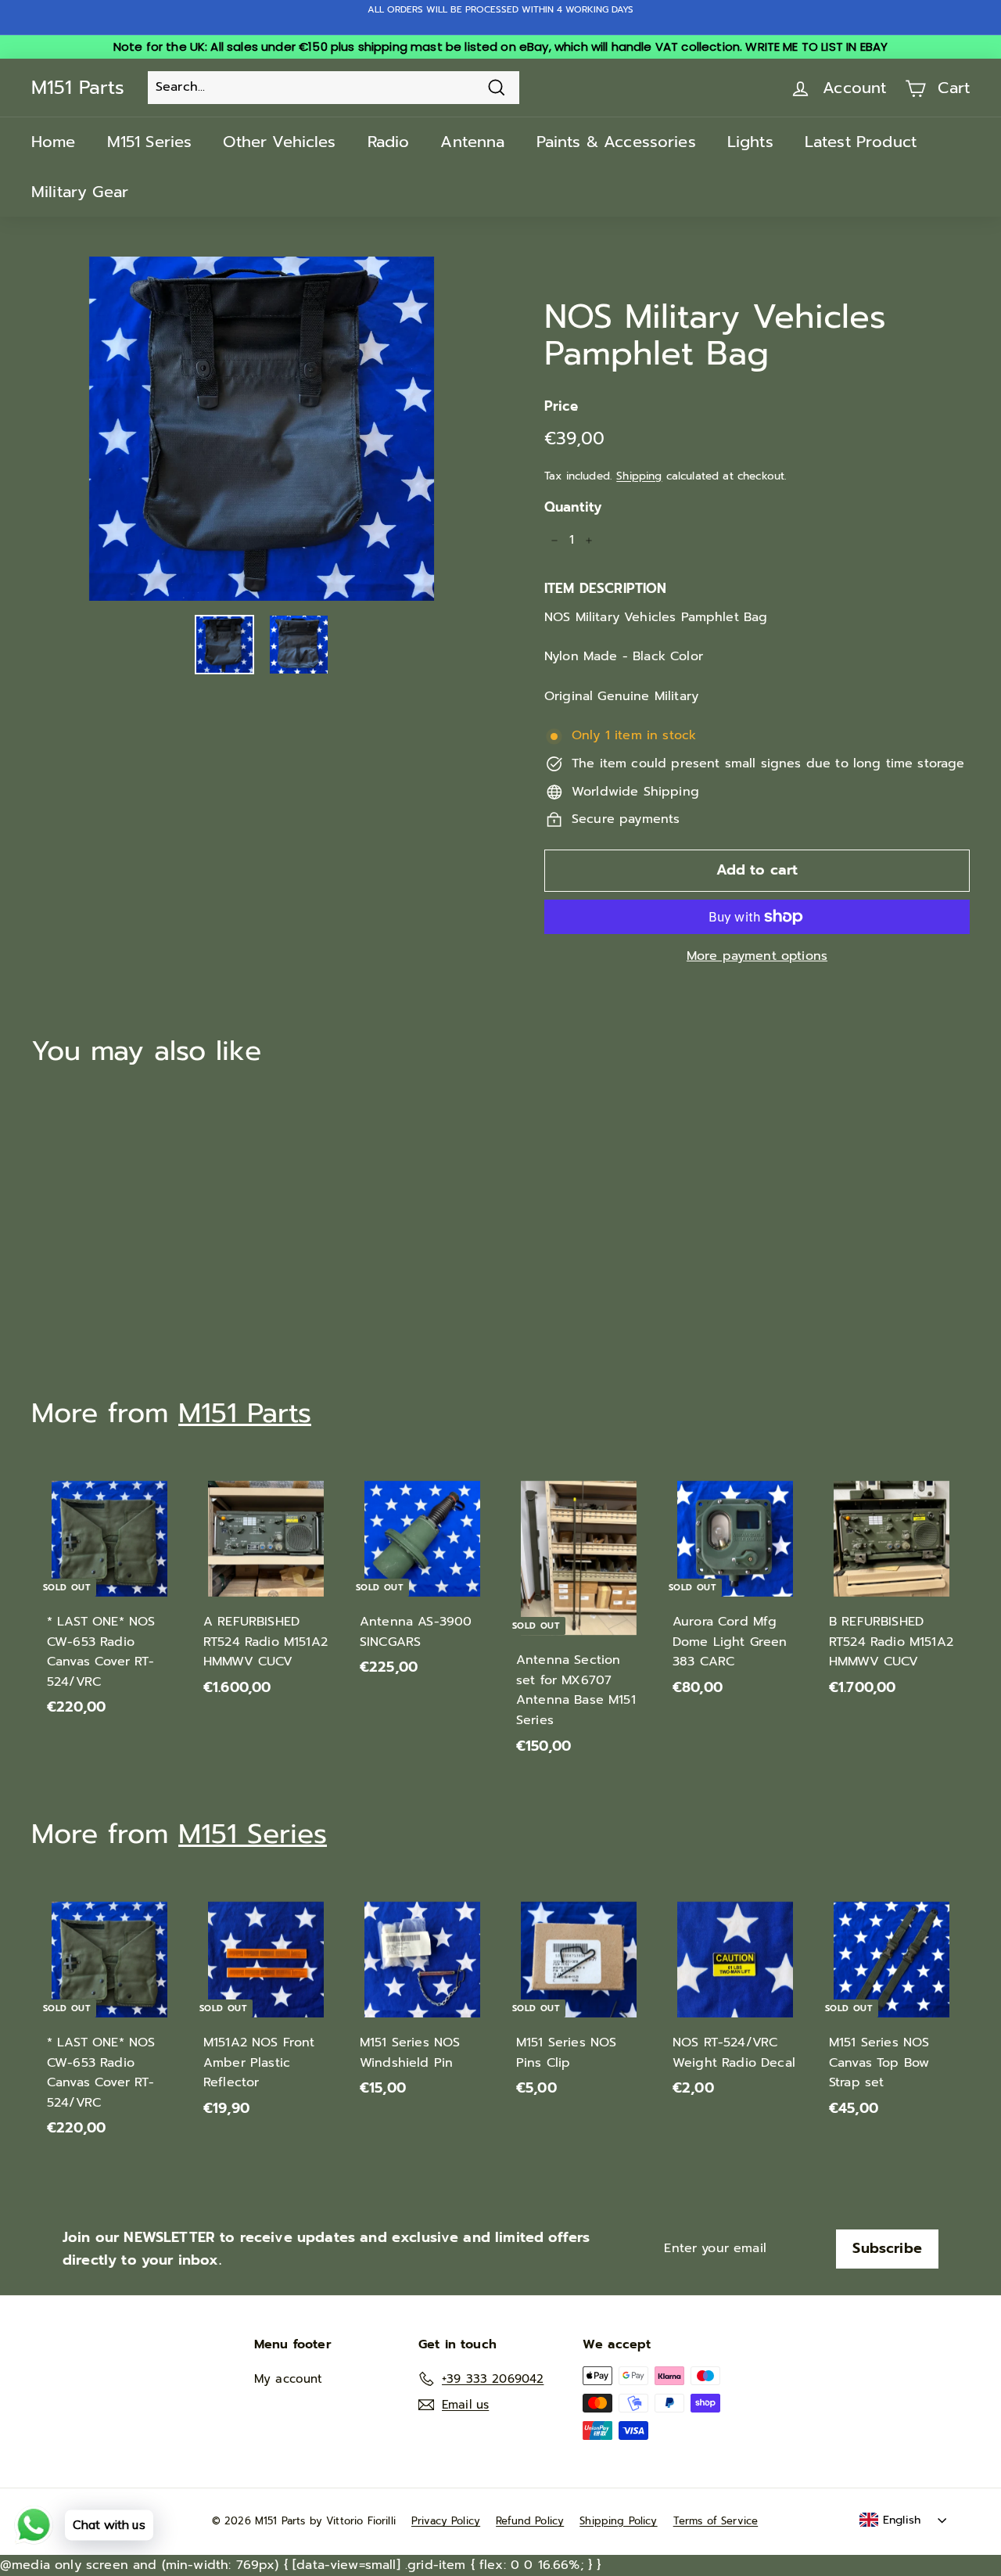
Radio (389, 142)
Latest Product (861, 142)
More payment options (757, 956)
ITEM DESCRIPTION (606, 588)
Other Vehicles (279, 142)
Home (54, 142)
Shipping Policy (618, 2521)
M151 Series (150, 142)
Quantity (573, 507)
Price (561, 406)
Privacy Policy (446, 2521)
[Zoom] (262, 429)
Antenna (472, 142)
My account (289, 2379)
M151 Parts (78, 88)
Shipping (639, 476)
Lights (750, 142)
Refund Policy (530, 2521)
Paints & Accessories (616, 142)
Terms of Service (716, 2521)
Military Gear (80, 192)
